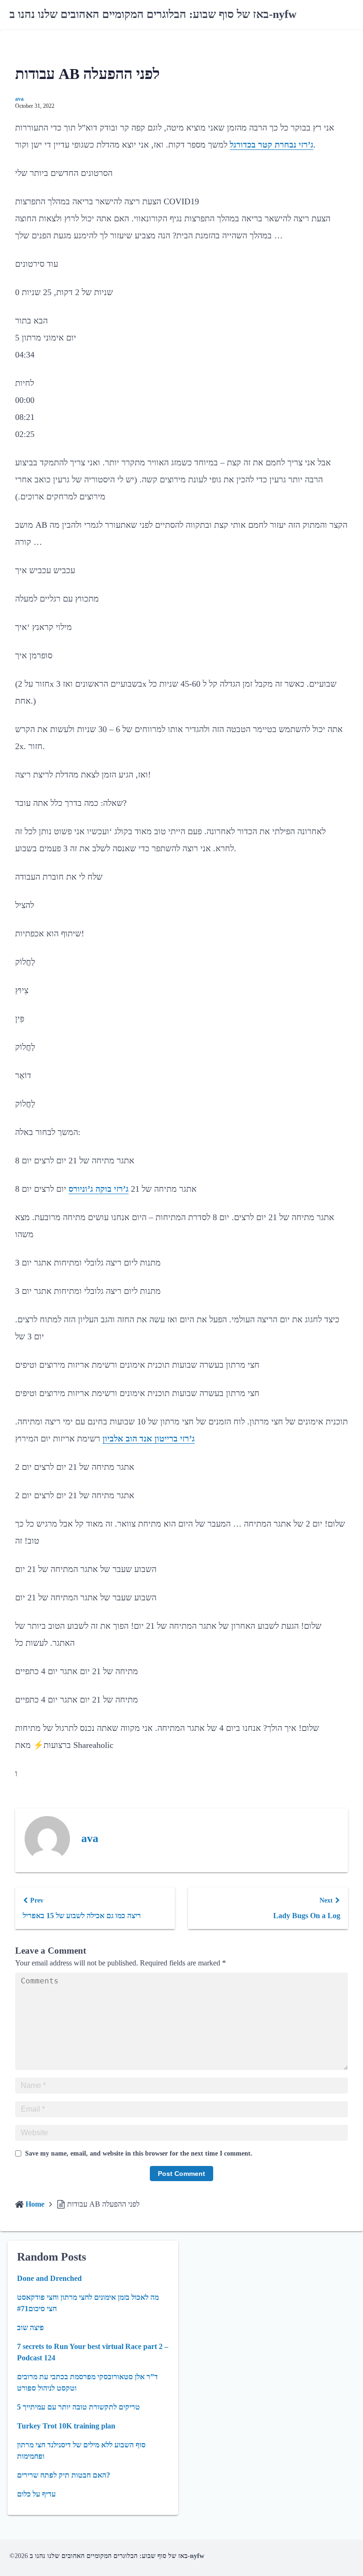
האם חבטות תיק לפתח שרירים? (64, 2475)
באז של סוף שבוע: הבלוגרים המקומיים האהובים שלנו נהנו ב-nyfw (153, 14)
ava (19, 99)
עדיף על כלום (36, 2494)
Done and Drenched (49, 2278)
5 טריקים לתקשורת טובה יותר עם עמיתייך (78, 2407)
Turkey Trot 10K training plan (66, 2426)
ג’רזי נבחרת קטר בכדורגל (272, 145)
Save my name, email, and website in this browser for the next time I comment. (139, 2153)
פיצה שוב (30, 2327)
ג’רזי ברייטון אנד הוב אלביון (149, 1439)
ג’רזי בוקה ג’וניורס (99, 1189)
